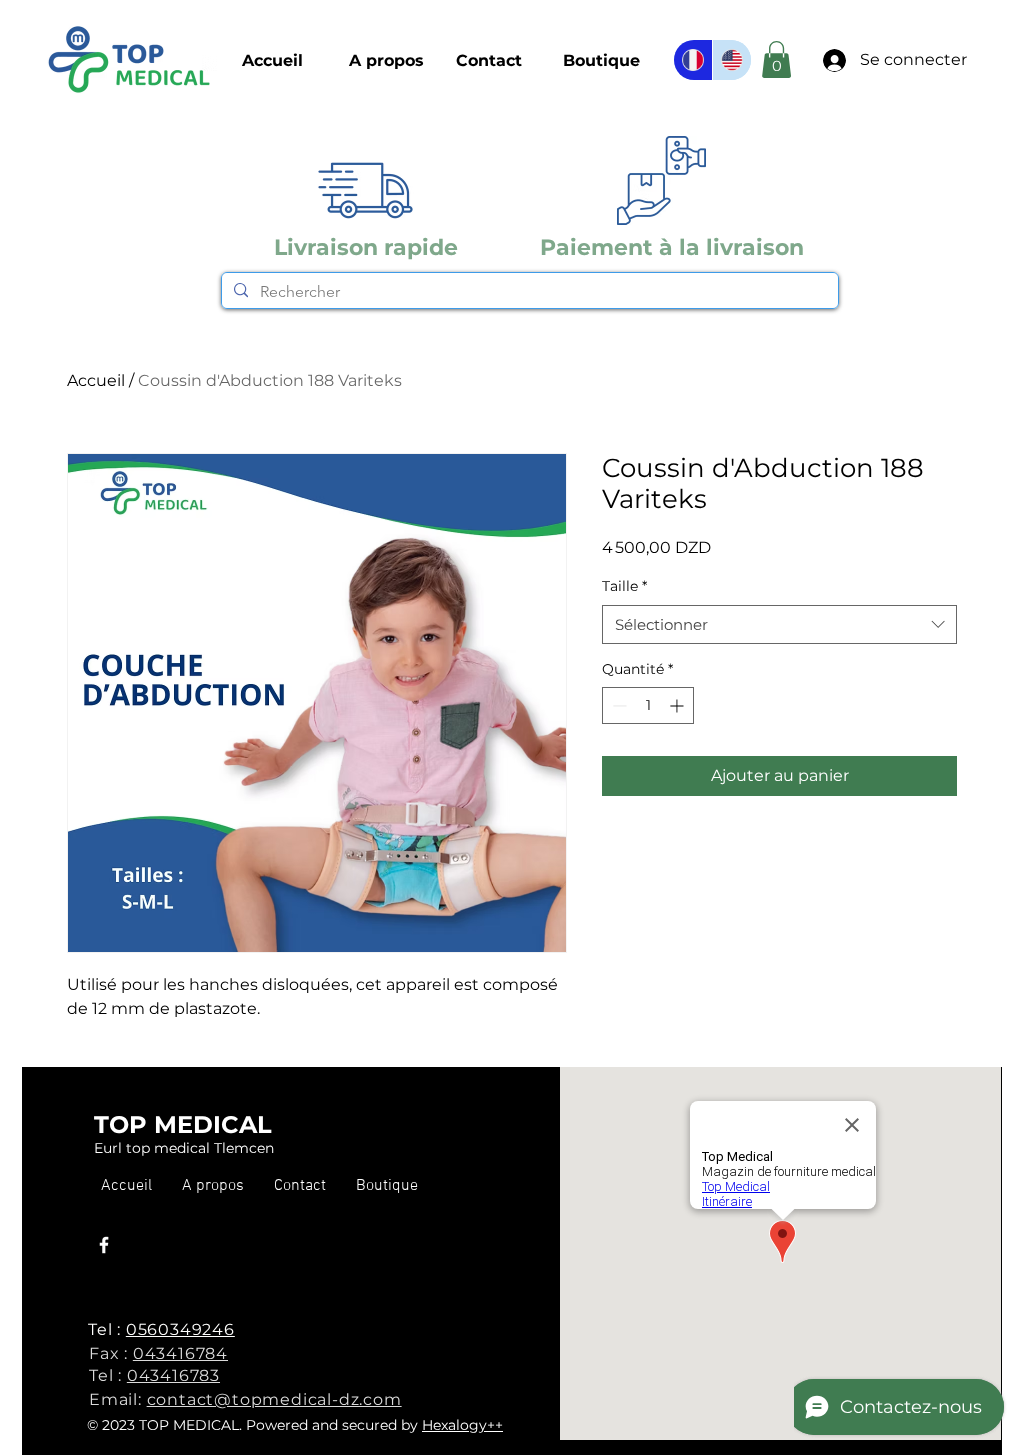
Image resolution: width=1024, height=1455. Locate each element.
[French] (693, 60)
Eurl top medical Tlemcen (184, 1148)
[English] (731, 60)
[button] (601, 61)
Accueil (96, 380)
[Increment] (678, 705)
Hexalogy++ (462, 1425)
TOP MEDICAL (183, 1124)
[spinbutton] (648, 705)
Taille (624, 586)
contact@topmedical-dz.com (274, 1399)
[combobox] (779, 624)
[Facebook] (104, 1245)
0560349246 (180, 1329)
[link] (776, 59)
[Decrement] (617, 705)
